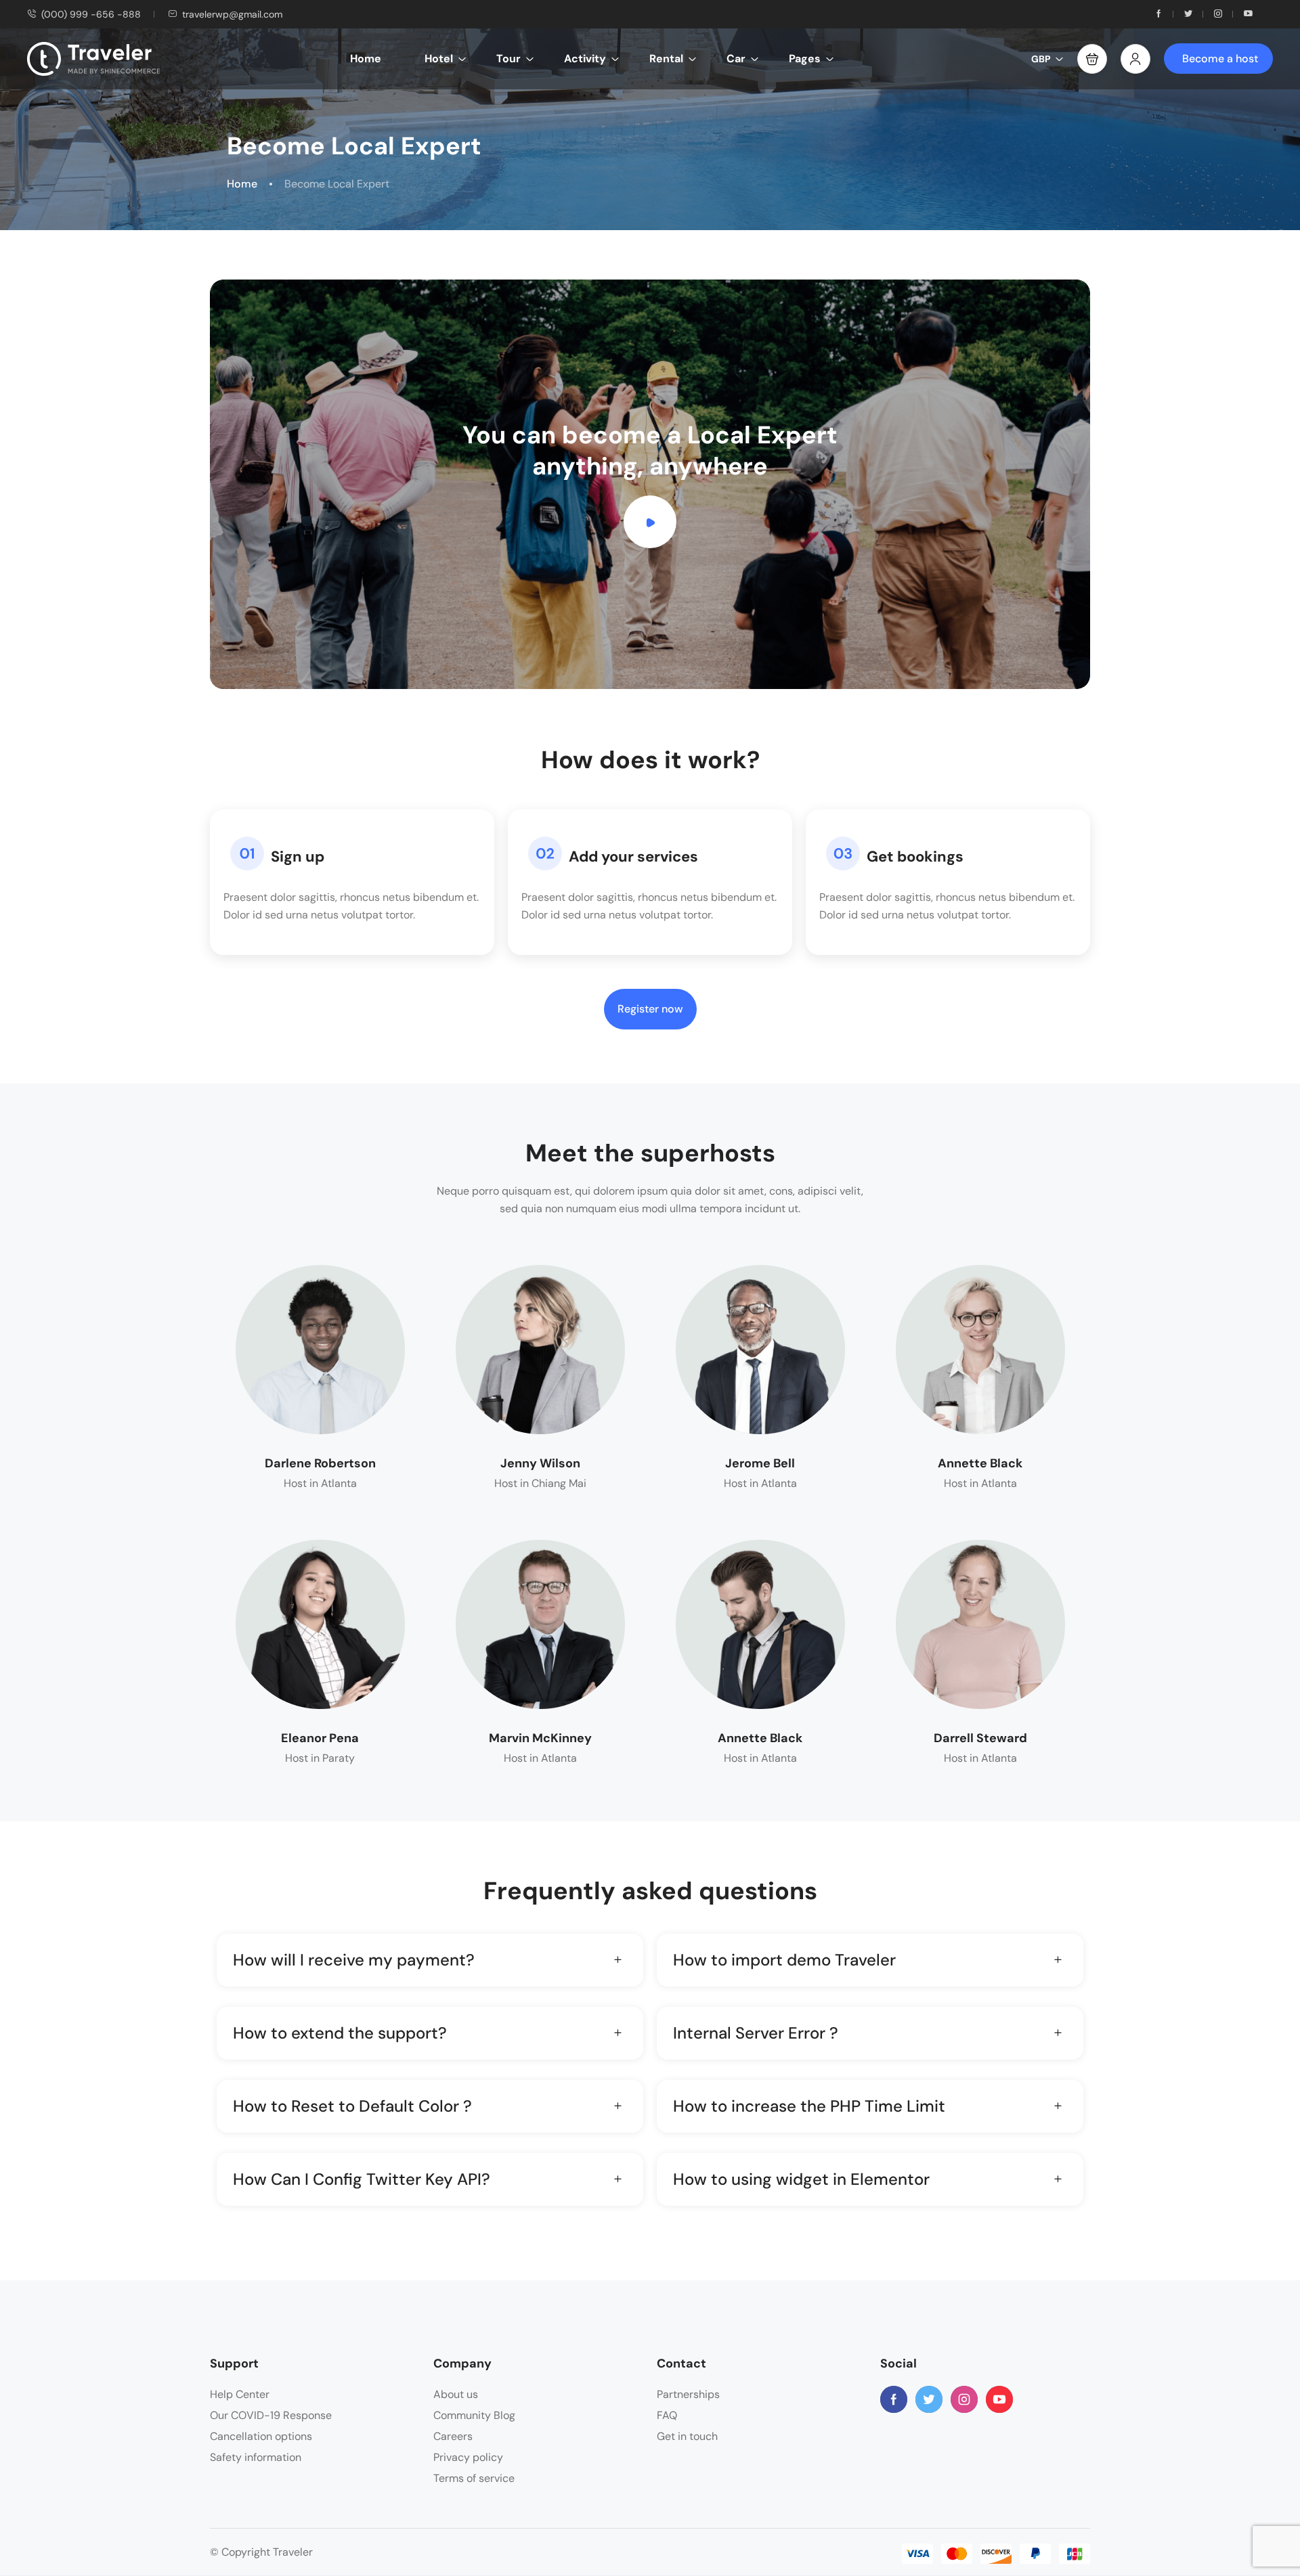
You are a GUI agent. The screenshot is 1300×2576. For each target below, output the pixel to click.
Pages (805, 59)
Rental (666, 59)
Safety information (256, 2457)
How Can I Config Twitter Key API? (362, 2179)
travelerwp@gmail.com (232, 14)
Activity (585, 59)
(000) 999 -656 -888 (91, 14)
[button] (1092, 59)
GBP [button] (1041, 59)
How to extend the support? (340, 2033)
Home (366, 59)
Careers (453, 2436)
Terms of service (474, 2478)
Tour (508, 59)
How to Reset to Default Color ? (352, 2106)
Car (736, 59)
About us (456, 2394)
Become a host (1220, 59)
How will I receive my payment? (354, 1960)
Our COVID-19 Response (271, 2415)
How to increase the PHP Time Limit (809, 2106)
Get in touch (687, 2436)
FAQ (667, 2415)
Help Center (240, 2394)
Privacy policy (468, 2457)
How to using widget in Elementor (801, 2179)
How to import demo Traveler (784, 1960)
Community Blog (474, 2415)
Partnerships (688, 2394)
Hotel (439, 59)
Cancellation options (261, 2436)
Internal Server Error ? (756, 2033)
